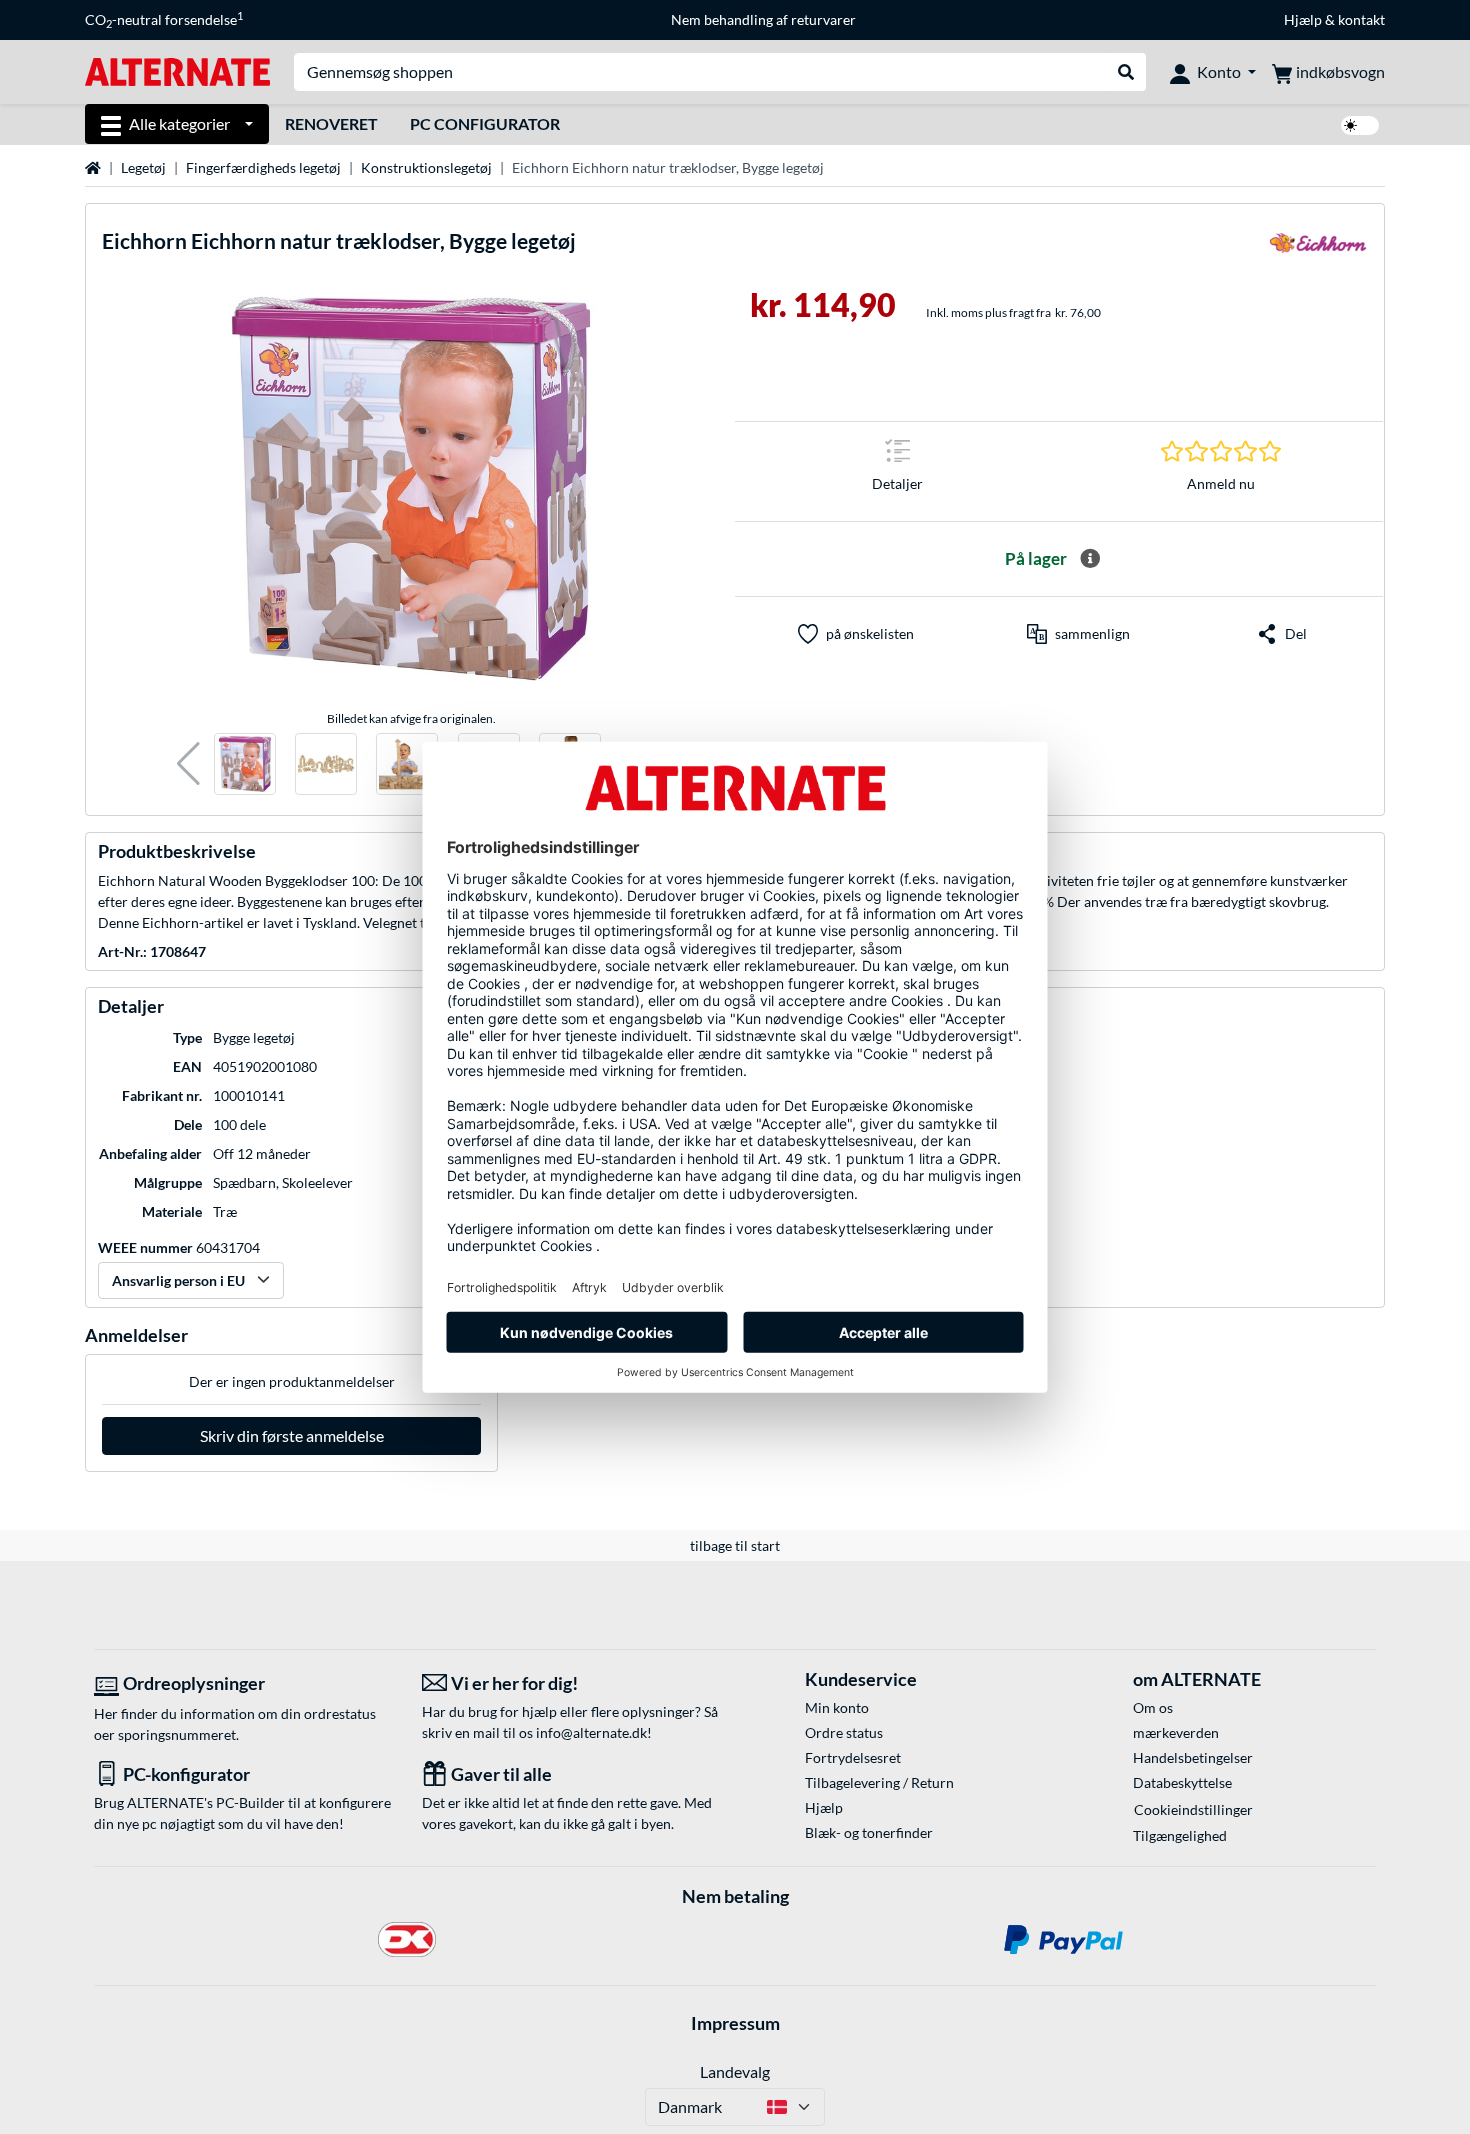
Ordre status (844, 1732)
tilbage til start (735, 1545)
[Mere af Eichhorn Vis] (1318, 249)
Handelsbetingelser (1193, 1757)
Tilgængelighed (1180, 1835)
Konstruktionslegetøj (426, 167)
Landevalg (735, 2071)
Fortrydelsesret (853, 1757)
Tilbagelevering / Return (879, 1782)
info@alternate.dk (591, 1732)
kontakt (1361, 19)
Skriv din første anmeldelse (292, 1435)
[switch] (1360, 125)
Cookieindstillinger (1193, 1809)
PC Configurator (485, 123)
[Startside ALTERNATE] (177, 70)
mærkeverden (1176, 1732)
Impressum (735, 2023)
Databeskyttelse (1182, 1782)
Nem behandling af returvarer (763, 19)
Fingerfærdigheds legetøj (263, 167)
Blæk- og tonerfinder (869, 1832)
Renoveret (331, 123)
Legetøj (143, 167)
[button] (188, 764)
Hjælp (1303, 19)
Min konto (837, 1707)
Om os (1153, 1707)
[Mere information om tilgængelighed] (1090, 559)
